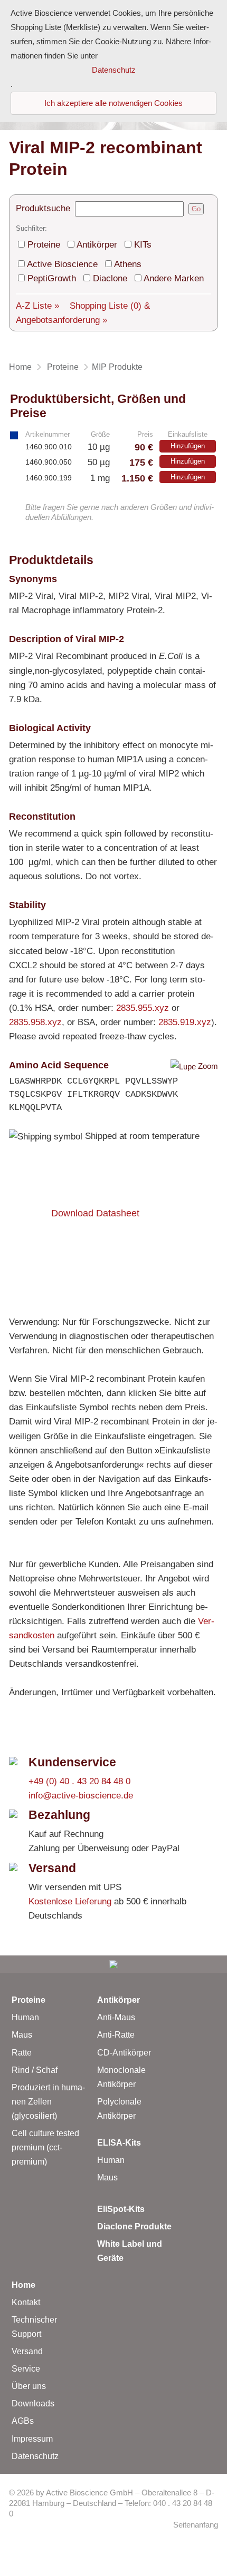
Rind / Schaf (35, 2070)
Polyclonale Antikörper (119, 2109)
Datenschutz (35, 2456)
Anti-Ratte (116, 2035)
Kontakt (26, 2302)
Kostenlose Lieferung (70, 1901)
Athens (128, 264)
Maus (22, 2035)
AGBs (23, 2421)
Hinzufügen (188, 446)
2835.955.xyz (143, 1008)
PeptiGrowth (52, 278)
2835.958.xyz (35, 1022)
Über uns (29, 2386)
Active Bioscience (62, 264)
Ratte (22, 2053)
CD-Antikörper (124, 2053)
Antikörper (97, 245)
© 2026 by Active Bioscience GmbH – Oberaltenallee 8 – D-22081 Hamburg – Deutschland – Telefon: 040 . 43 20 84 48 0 (112, 2504)
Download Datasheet (95, 1213)
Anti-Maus (116, 2017)
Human (25, 2017)
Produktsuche (43, 208)
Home (23, 2285)
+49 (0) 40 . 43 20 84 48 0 (79, 1781)
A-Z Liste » (37, 306)
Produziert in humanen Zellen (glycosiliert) (48, 2102)
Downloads (33, 2403)
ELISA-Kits (119, 2143)
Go (196, 209)
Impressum (32, 2439)
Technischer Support (34, 2327)
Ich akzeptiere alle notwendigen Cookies (113, 103)
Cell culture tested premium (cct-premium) (45, 2147)
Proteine (44, 245)
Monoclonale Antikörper (121, 2077)
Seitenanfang (196, 2525)
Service (26, 2369)
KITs (143, 245)
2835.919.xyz (185, 1022)
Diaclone (110, 278)
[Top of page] (113, 1964)
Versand (27, 2351)
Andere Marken (174, 278)
